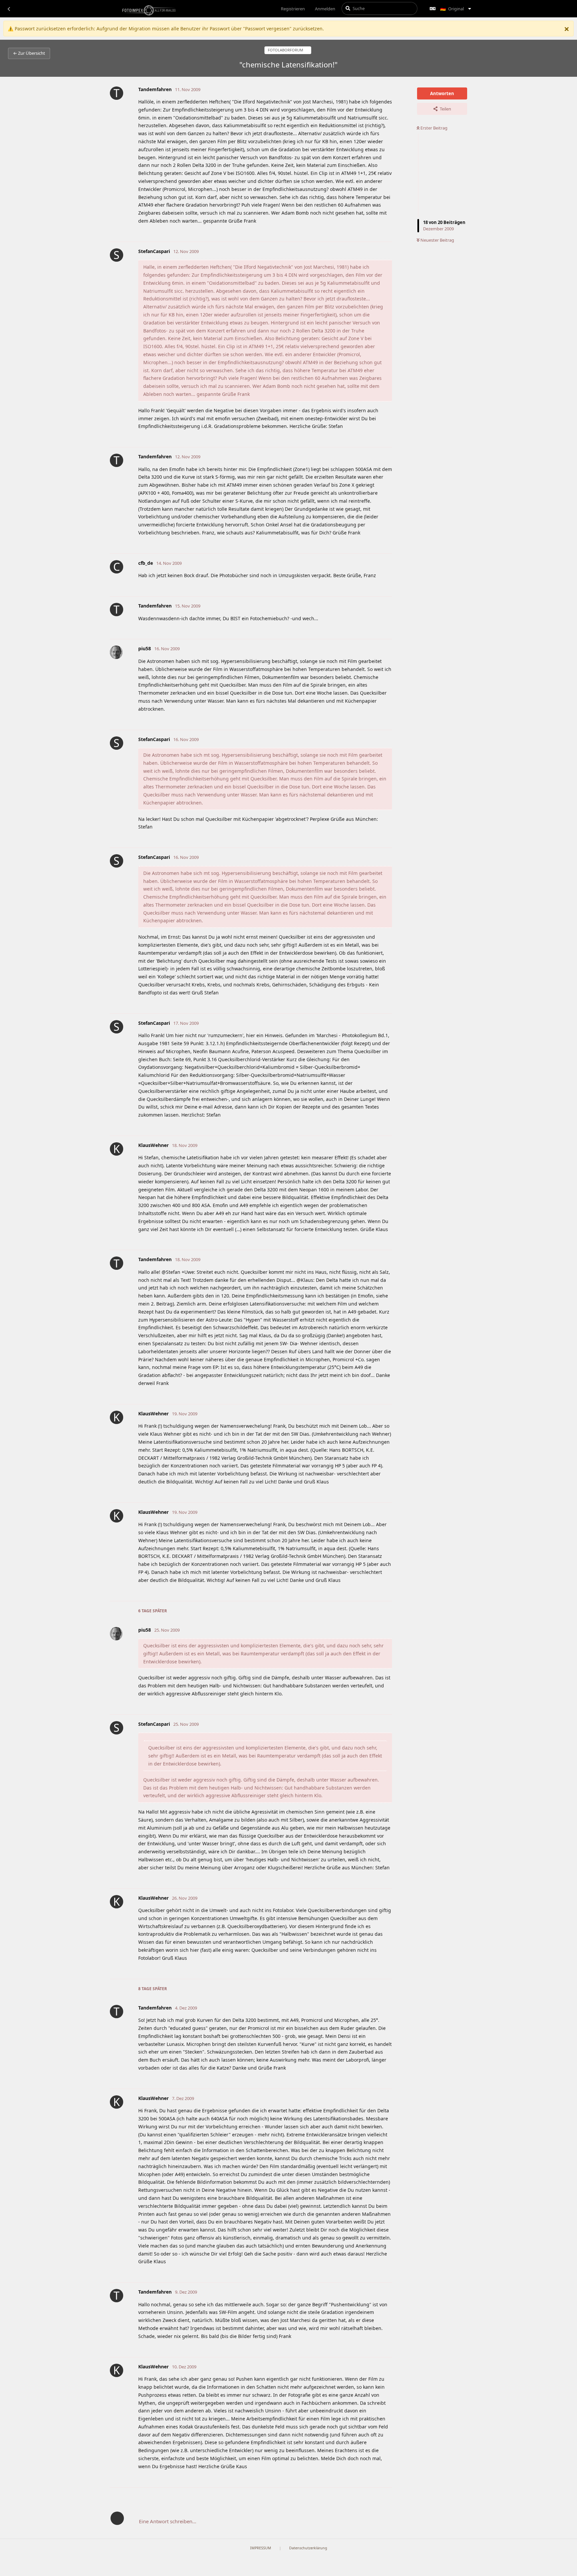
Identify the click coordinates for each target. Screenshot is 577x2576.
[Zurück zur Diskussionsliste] (9, 9)
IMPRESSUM (261, 2548)
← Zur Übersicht (29, 53)
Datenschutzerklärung (308, 2548)
